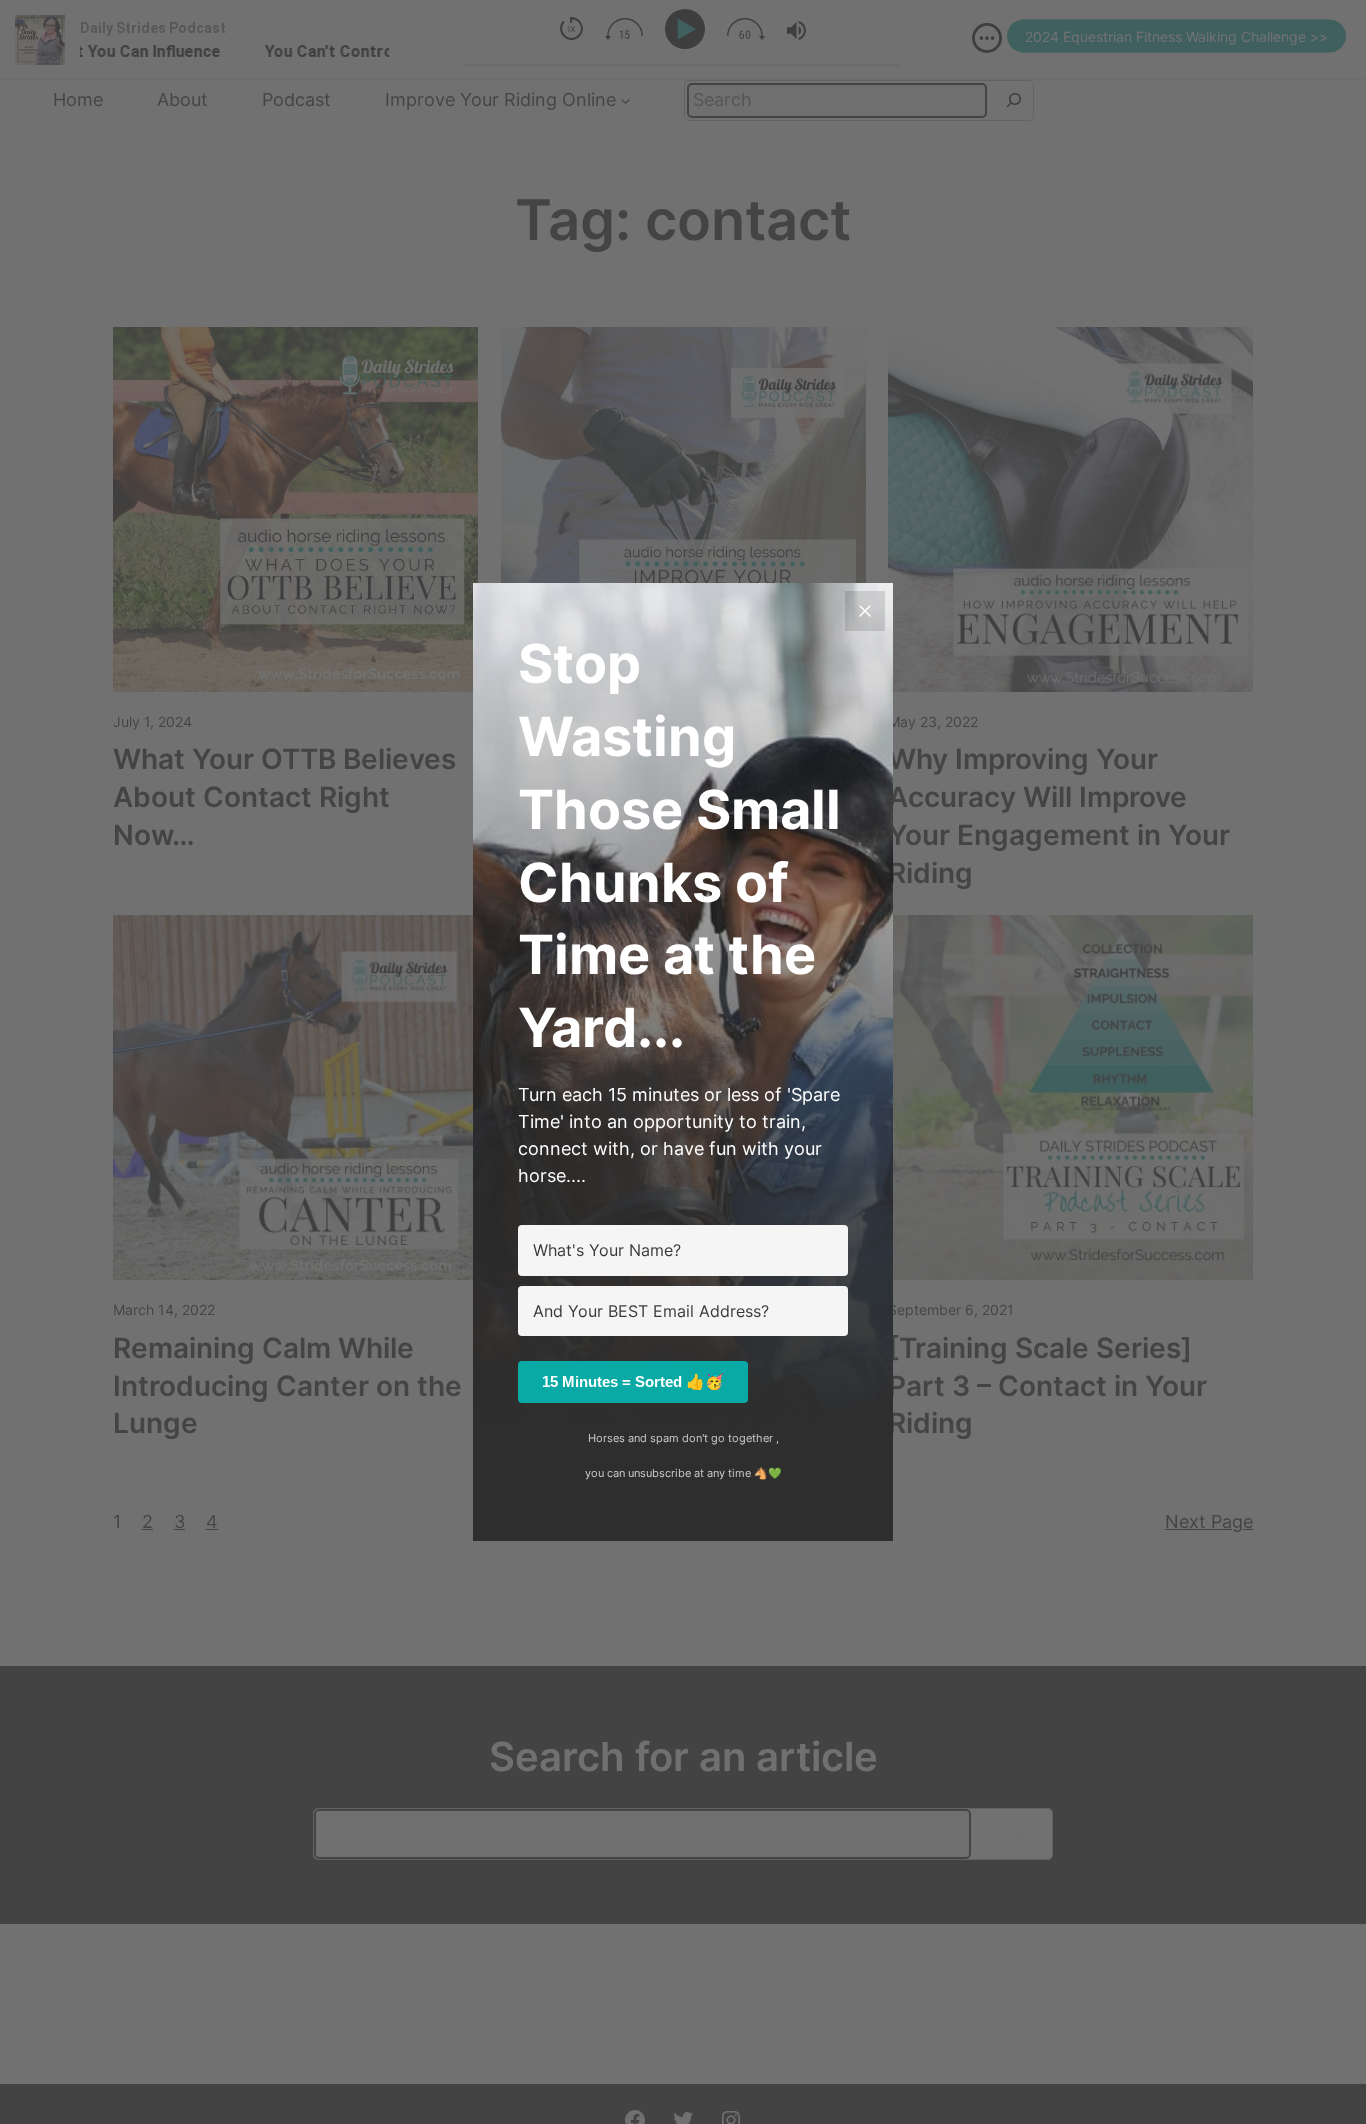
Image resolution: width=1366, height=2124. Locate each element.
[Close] (865, 611)
